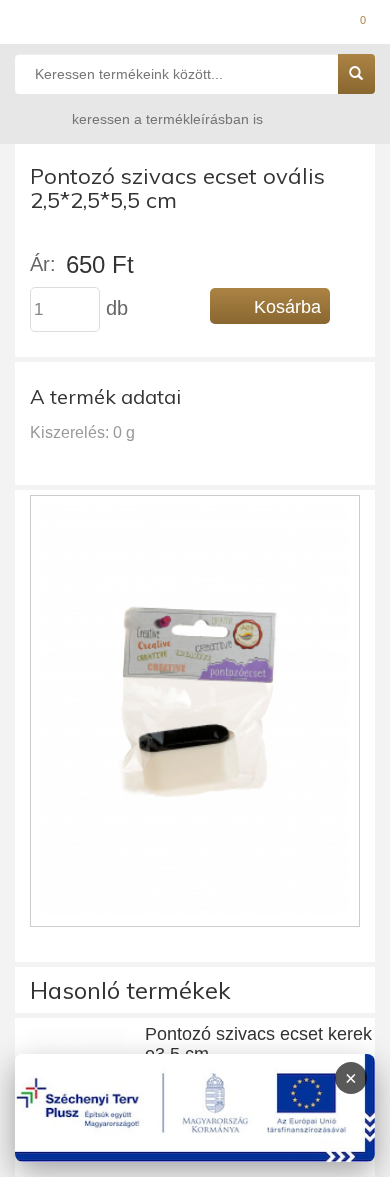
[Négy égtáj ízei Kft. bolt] (195, 25)
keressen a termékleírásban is (167, 119)
